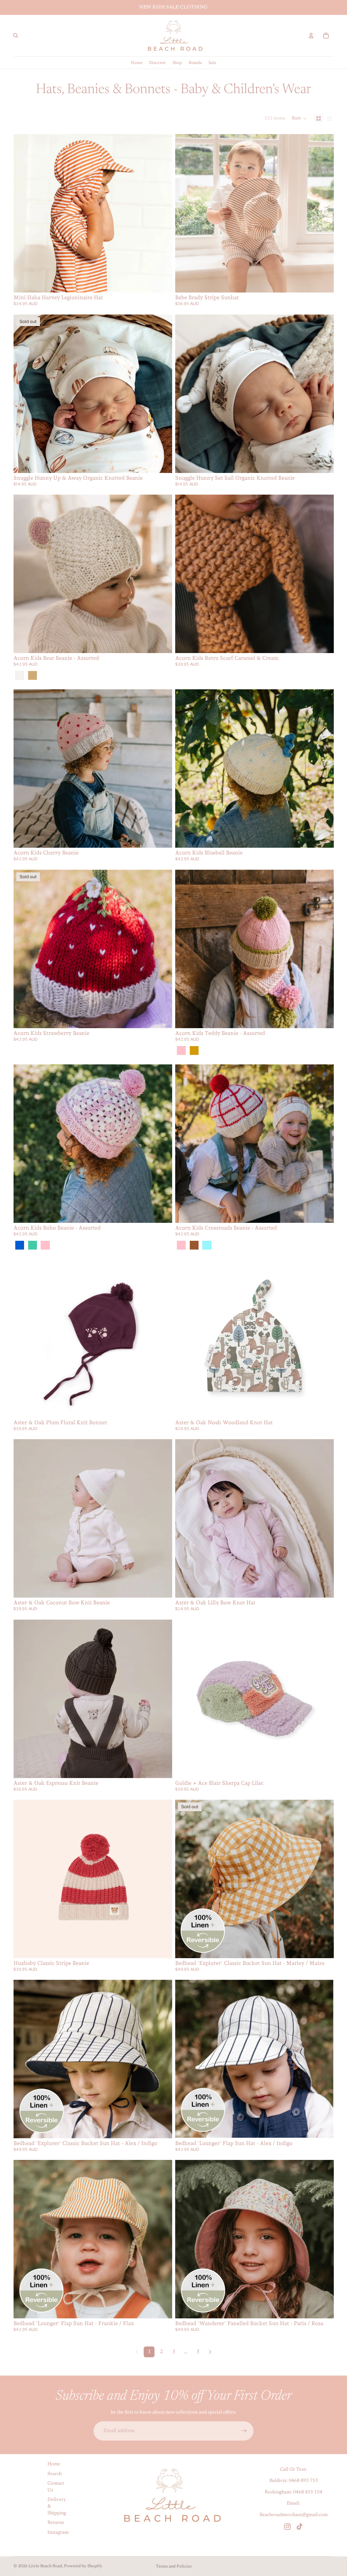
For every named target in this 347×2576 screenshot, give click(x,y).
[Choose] (162, 282)
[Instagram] (287, 2527)
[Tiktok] (300, 2527)
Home (54, 2464)
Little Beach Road (45, 2566)
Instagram (58, 2533)
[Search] (16, 36)
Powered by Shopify (83, 2566)
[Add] (323, 462)
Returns (56, 2523)
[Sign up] (244, 2431)
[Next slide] (162, 213)
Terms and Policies (174, 2567)
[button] (299, 118)
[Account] (311, 36)
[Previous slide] (24, 213)
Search (55, 2474)
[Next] (210, 2352)
